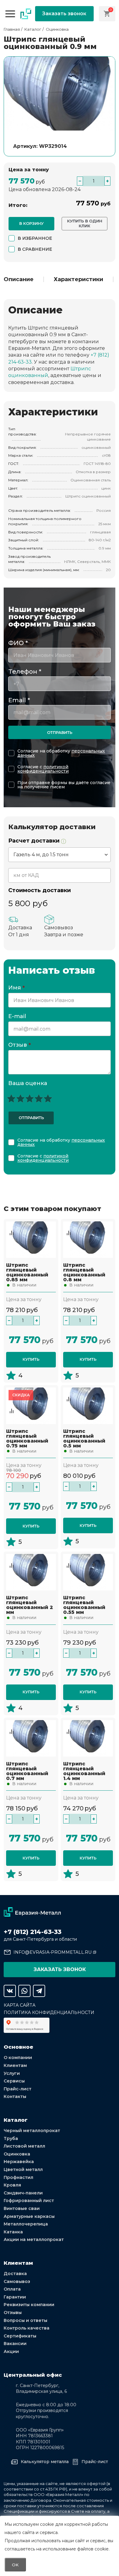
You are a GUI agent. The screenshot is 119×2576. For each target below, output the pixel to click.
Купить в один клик (85, 223)
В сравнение (35, 249)
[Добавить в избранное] (12, 1227)
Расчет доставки (35, 841)
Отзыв (20, 1045)
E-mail (18, 1017)
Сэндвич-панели (23, 2193)
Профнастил (18, 2177)
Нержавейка (19, 2162)
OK (15, 2565)
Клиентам (15, 2065)
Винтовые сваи (22, 2208)
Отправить (60, 732)
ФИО (18, 643)
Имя (16, 988)
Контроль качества (27, 2328)
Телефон (25, 672)
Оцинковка (17, 2154)
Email (19, 700)
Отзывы (13, 2312)
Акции (11, 2351)
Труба (11, 2138)
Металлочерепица (26, 2224)
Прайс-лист (18, 2089)
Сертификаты (20, 2336)
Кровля (12, 2185)
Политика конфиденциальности (49, 2012)
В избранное (35, 238)
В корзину (31, 223)
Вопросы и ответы (25, 2320)
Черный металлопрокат (32, 2131)
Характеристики (78, 279)
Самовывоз (17, 2281)
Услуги (12, 2073)
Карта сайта (20, 2005)
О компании (18, 2058)
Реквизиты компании (29, 2305)
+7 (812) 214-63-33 (32, 1932)
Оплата (12, 2289)
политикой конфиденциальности (43, 769)
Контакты (15, 2096)
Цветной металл (23, 2169)
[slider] (30, 1098)
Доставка (15, 2274)
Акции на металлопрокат (34, 2239)
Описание (19, 279)
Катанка (13, 2232)
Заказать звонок (64, 14)
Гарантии (15, 2297)
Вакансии (15, 2344)
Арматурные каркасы (29, 2216)
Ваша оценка (28, 1083)
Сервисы (14, 2081)
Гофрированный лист (29, 2201)
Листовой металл (24, 2146)
